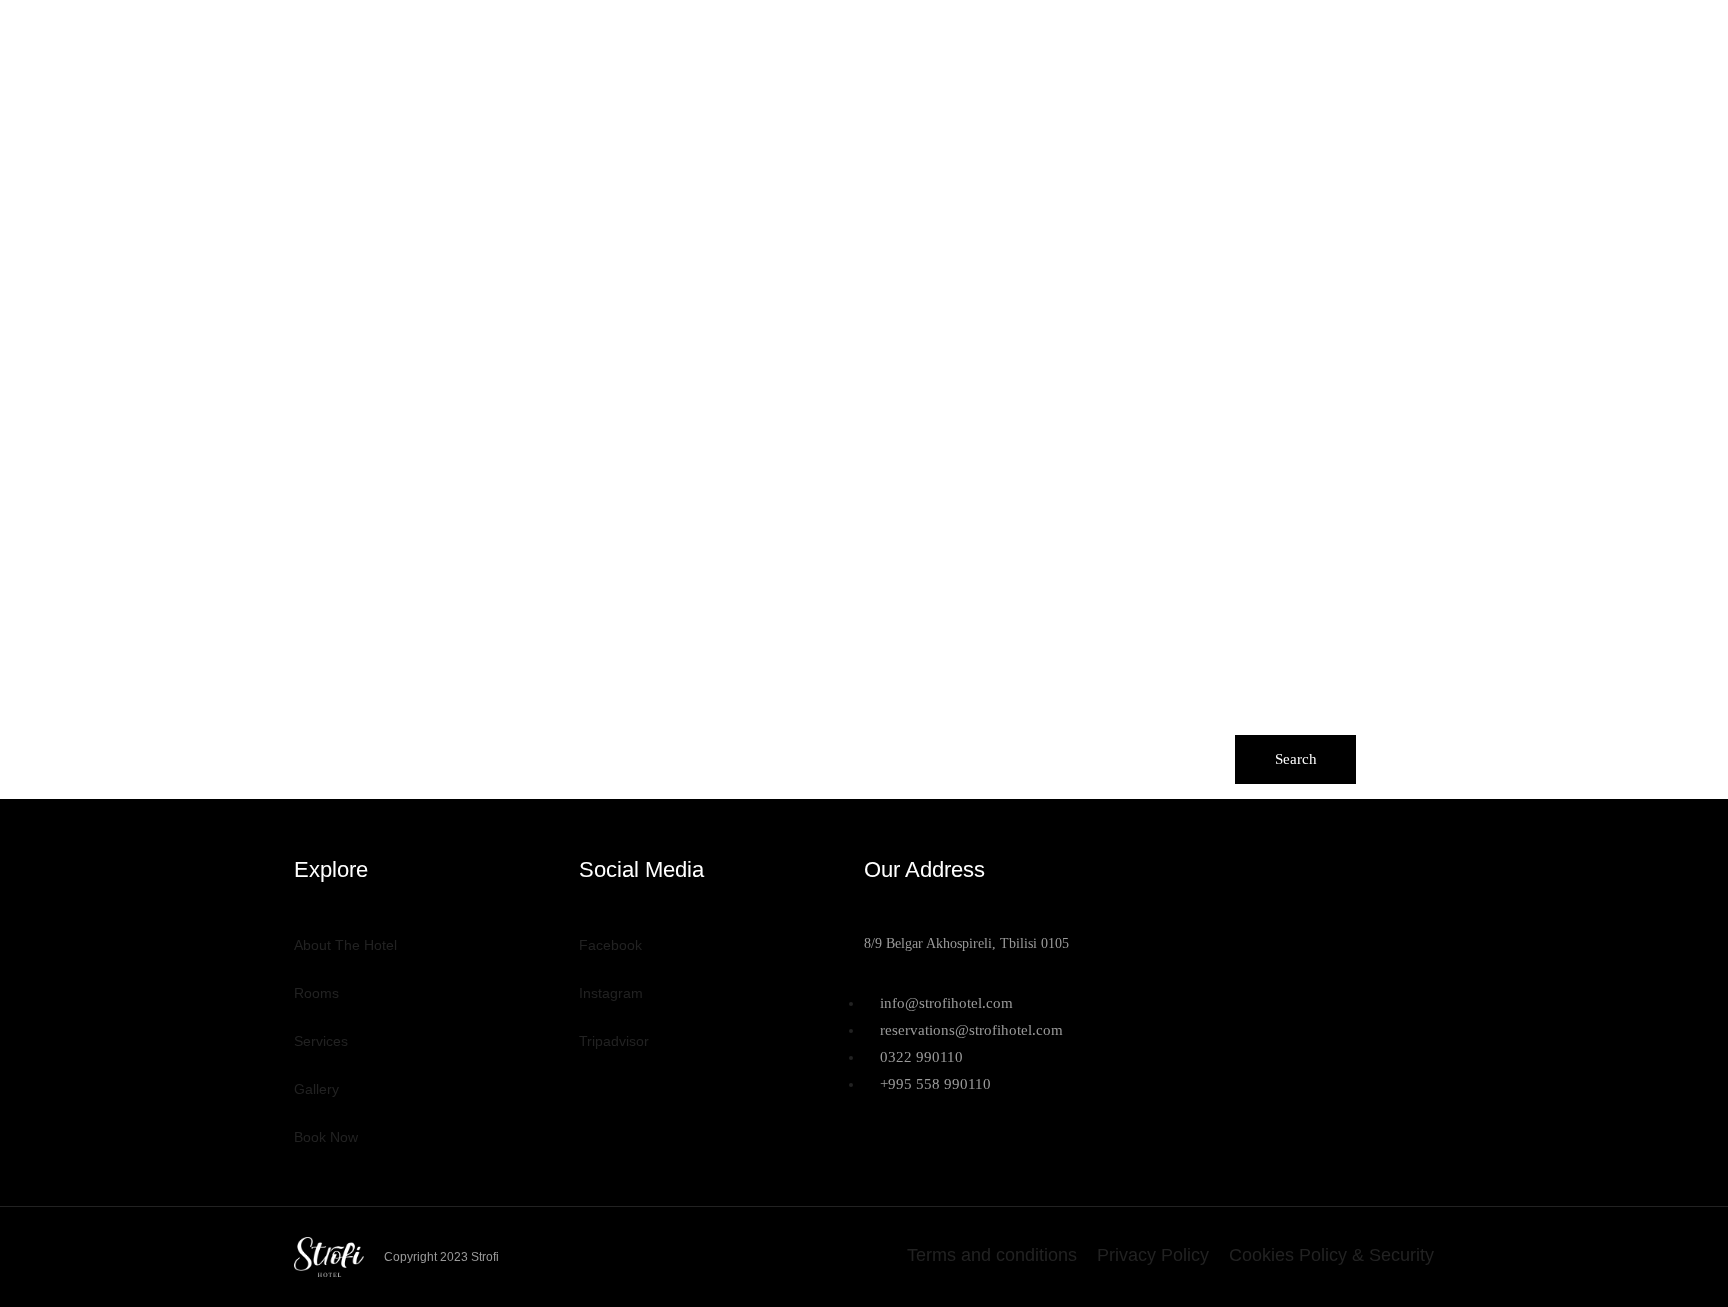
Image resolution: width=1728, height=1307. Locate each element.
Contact (1234, 38)
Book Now (1136, 38)
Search (1296, 759)
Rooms (863, 38)
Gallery (1040, 38)
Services (949, 38)
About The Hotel (345, 945)
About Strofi (759, 38)
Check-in (328, 723)
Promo (1318, 38)
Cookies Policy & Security (1331, 1255)
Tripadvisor (614, 1041)
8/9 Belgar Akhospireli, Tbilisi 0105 (966, 943)
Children (886, 722)
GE (1377, 38)
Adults (690, 722)
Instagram (611, 993)
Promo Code (1086, 722)
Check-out (520, 723)
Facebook (610, 945)
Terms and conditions (992, 1255)
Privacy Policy (1153, 1255)
